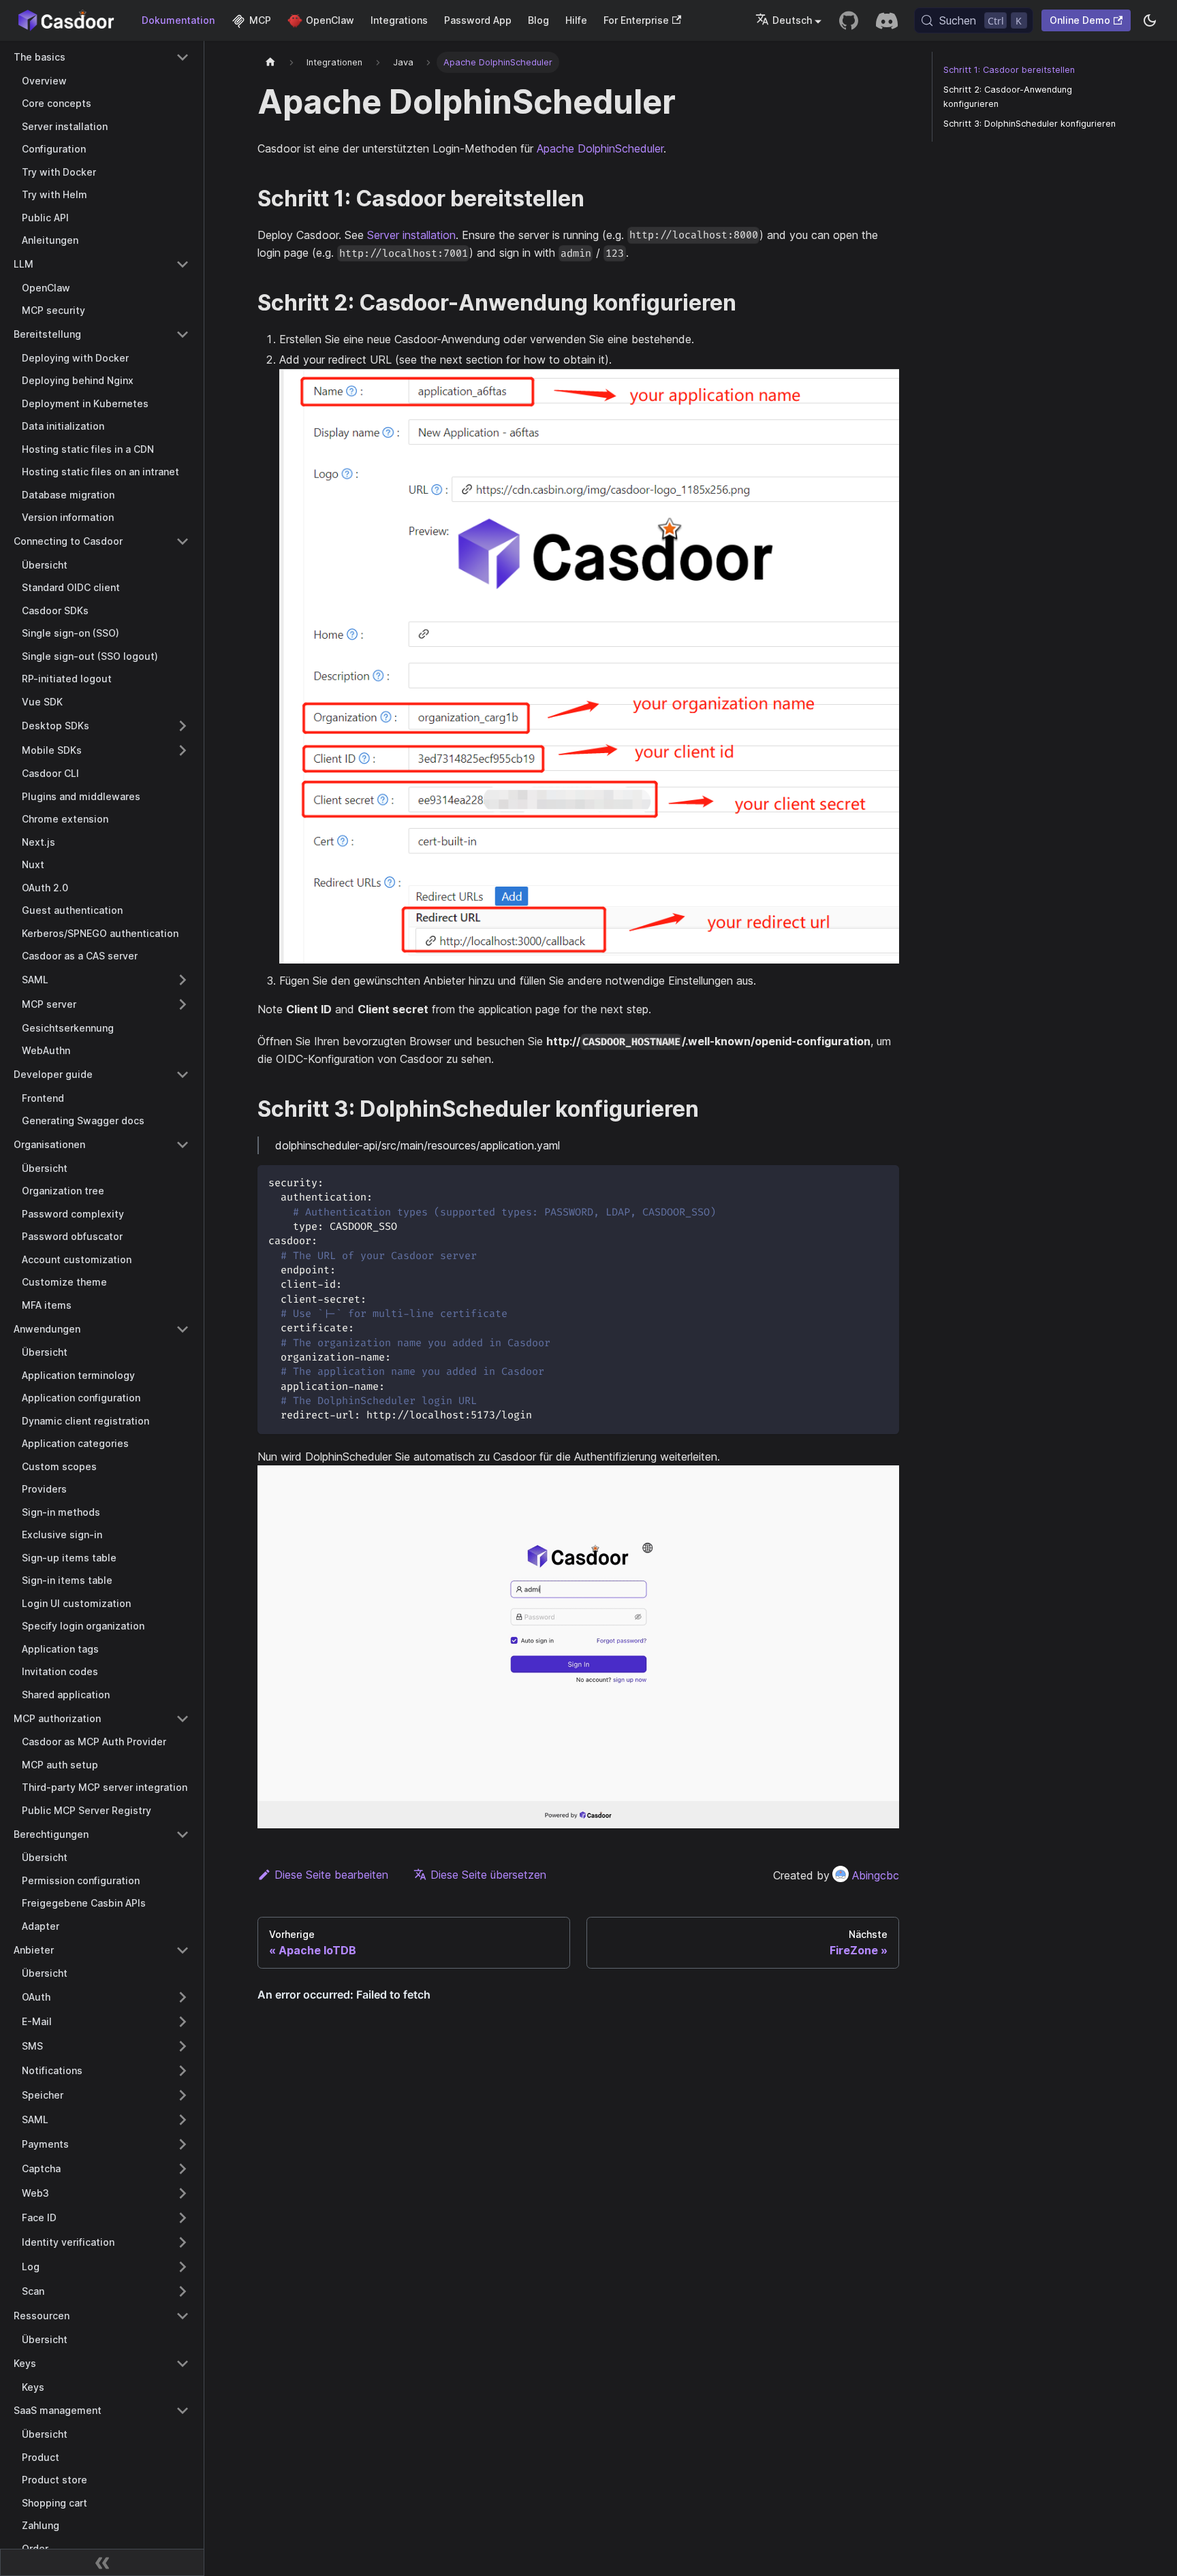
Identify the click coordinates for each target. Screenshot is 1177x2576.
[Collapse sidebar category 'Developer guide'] (183, 1075)
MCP (260, 20)
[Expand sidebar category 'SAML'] (183, 980)
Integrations (399, 20)
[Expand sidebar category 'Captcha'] (183, 2169)
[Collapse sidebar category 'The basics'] (183, 57)
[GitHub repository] (849, 20)
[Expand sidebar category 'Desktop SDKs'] (183, 726)
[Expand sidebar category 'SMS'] (183, 2046)
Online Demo (1080, 20)
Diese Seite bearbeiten (331, 1875)
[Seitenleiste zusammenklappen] (102, 2562)
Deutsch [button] (792, 20)
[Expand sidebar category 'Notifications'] (183, 2071)
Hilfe (576, 20)
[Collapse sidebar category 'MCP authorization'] (183, 1719)
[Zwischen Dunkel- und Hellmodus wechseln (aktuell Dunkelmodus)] (1150, 20)
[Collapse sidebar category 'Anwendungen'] (183, 1329)
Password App (478, 20)
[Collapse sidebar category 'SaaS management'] (183, 2411)
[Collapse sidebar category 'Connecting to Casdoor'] (183, 541)
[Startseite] (270, 62)
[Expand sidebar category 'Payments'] (183, 2144)
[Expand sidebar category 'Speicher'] (183, 2095)
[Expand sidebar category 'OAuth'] (183, 1997)
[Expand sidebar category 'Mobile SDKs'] (183, 750)
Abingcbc (876, 1875)
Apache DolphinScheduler (600, 148)
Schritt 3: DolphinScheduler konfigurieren (1030, 124)
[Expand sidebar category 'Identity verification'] (183, 2242)
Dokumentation (178, 20)
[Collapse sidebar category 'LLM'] (183, 264)
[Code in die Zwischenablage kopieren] (882, 1182)
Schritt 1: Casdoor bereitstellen (1009, 70)
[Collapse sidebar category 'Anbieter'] (183, 1950)
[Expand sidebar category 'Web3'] (183, 2193)
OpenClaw (330, 20)
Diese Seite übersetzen (488, 1875)
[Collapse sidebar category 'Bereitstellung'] (183, 334)
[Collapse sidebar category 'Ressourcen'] (183, 2316)
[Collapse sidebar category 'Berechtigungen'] (183, 1834)
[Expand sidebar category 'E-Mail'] (183, 2022)
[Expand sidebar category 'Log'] (183, 2267)
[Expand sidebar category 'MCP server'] (183, 1004)
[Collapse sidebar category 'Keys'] (183, 2364)
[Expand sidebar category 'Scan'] (183, 2291)
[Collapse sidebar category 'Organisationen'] (183, 1145)
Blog (538, 20)
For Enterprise (636, 20)
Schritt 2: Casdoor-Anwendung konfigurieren (1008, 97)
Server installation (411, 235)
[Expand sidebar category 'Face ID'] (183, 2218)
